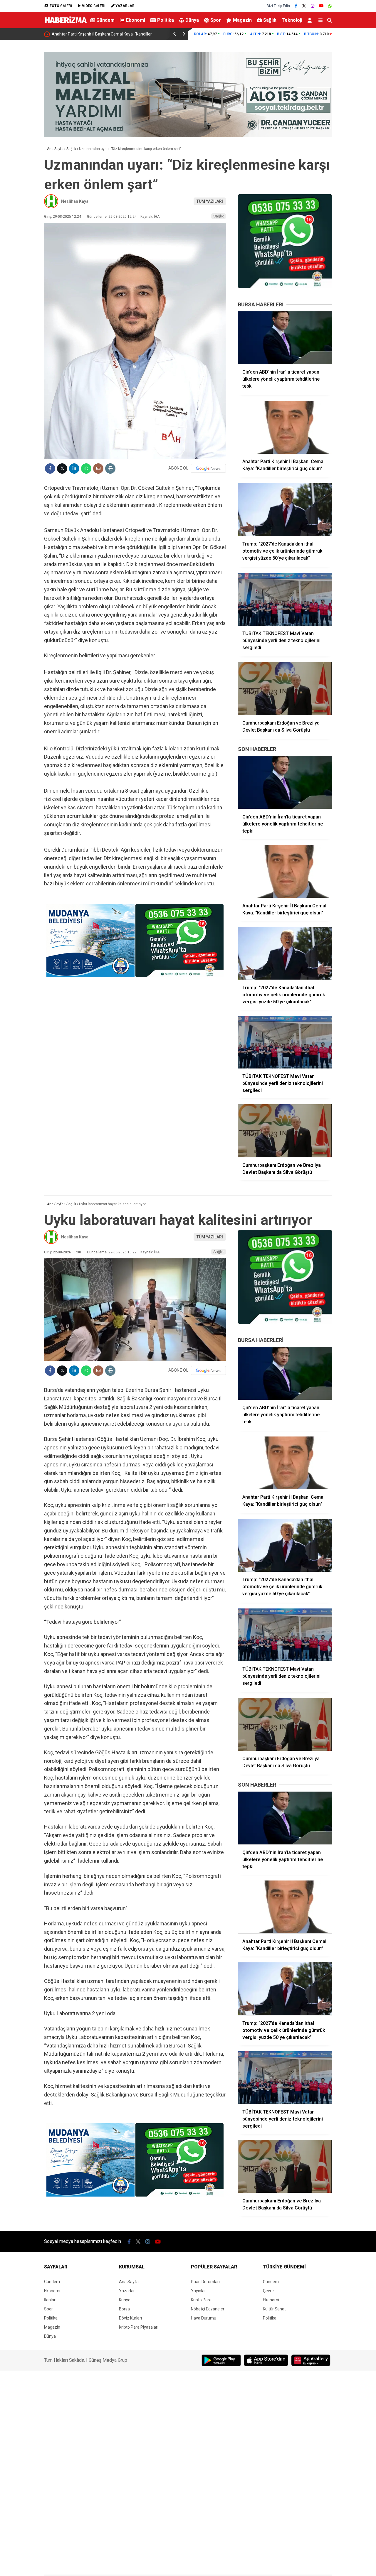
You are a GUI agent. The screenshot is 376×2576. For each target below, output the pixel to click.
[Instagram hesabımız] (313, 6)
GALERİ (61, 6)
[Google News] (208, 468)
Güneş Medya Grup (108, 2360)
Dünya (192, 20)
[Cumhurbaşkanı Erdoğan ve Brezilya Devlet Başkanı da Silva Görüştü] (285, 689)
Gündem (105, 20)
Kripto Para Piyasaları (139, 2327)
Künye (125, 2300)
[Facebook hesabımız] (296, 6)
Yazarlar (127, 2291)
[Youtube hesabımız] (321, 6)
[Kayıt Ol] (311, 20)
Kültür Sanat (274, 2309)
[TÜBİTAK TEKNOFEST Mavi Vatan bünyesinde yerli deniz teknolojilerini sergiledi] (285, 599)
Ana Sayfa (129, 2282)
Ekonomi (136, 20)
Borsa (124, 2309)
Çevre (268, 2291)
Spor (216, 20)
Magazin (242, 20)
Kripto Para (201, 2300)
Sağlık (270, 20)
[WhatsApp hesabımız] (330, 6)
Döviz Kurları (130, 2318)
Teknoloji (292, 20)
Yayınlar (198, 2291)
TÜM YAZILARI (210, 201)
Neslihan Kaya (75, 201)
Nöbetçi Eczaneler (208, 2309)
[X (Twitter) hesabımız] (304, 6)
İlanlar (50, 2300)
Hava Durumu (204, 2318)
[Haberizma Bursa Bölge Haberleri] (66, 24)
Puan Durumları (205, 2282)
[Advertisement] (357, 134)
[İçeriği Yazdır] (110, 469)
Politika (166, 20)
